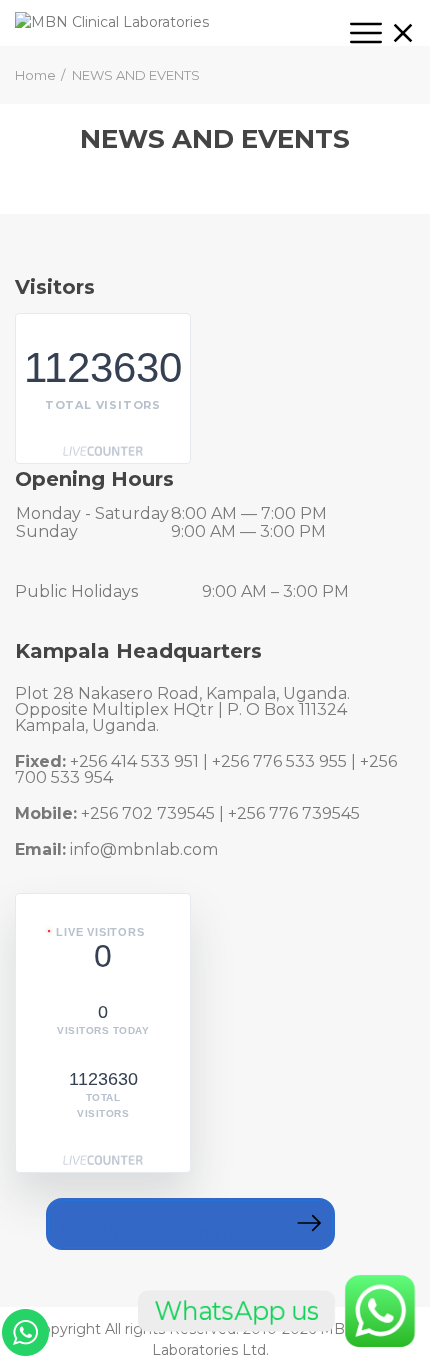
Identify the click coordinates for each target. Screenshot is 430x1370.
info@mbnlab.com (144, 849)
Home (35, 75)
